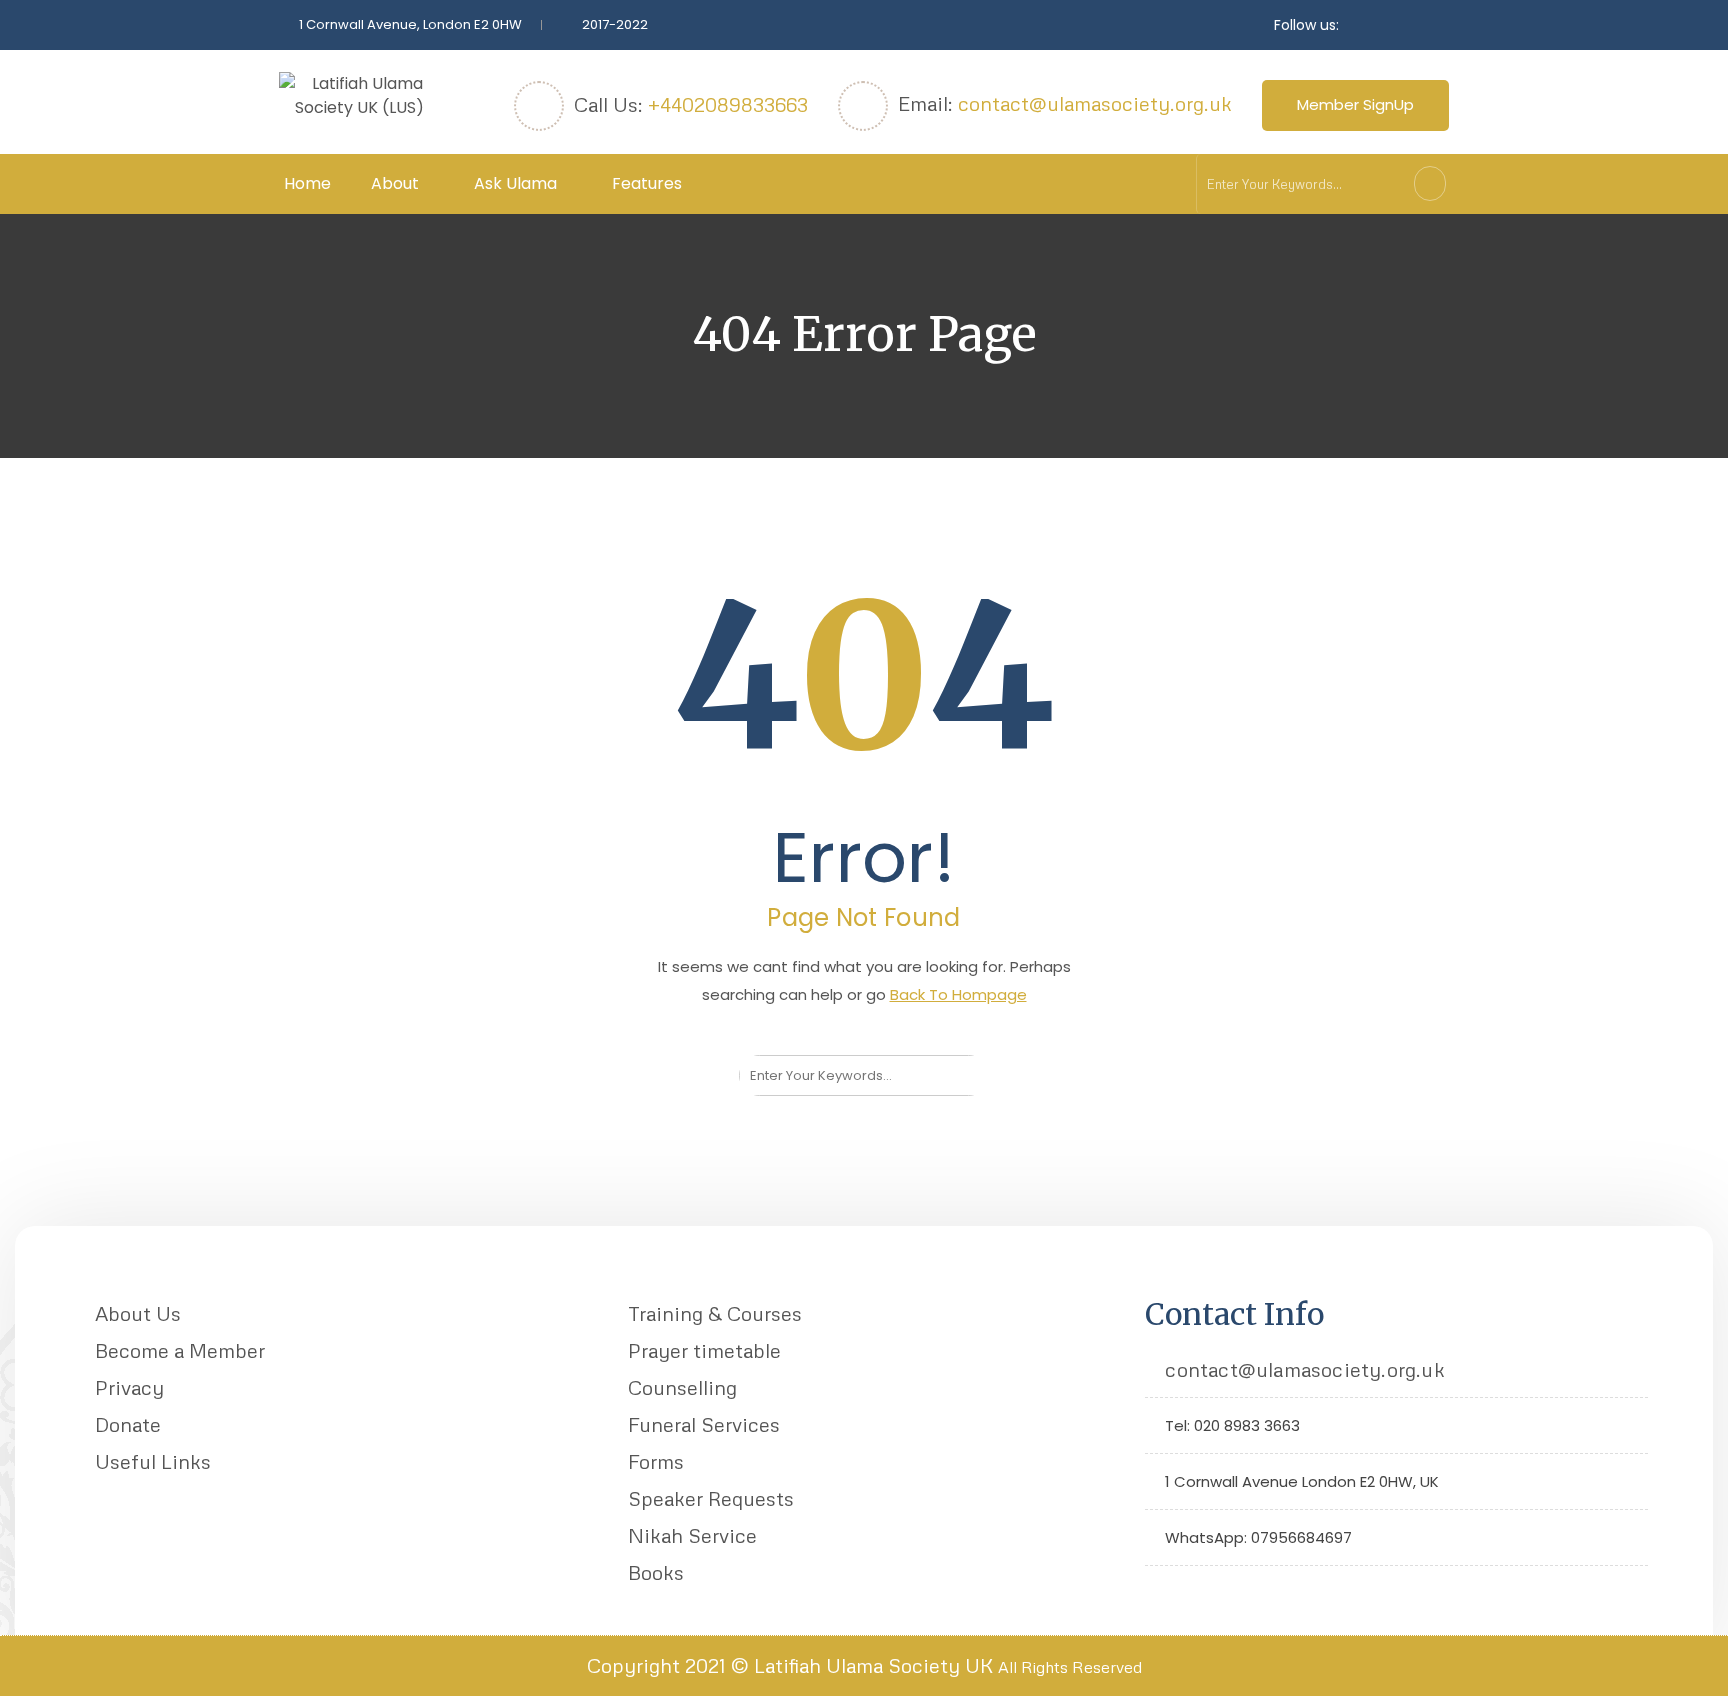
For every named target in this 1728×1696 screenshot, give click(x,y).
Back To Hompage (958, 994)
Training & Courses (715, 1313)
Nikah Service (692, 1535)
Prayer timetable (704, 1350)
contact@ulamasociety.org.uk (1095, 103)
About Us (138, 1313)
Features (647, 183)
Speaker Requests (711, 1498)
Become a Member (180, 1350)
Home (307, 183)
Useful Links (153, 1461)
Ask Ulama (515, 183)
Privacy (129, 1387)
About (395, 183)
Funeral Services (704, 1424)
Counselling (682, 1387)
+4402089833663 (728, 104)
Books (656, 1572)
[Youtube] (1222, 1593)
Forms (656, 1461)
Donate (128, 1424)
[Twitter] (1160, 1593)
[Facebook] (1191, 1593)
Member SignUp (1355, 104)
